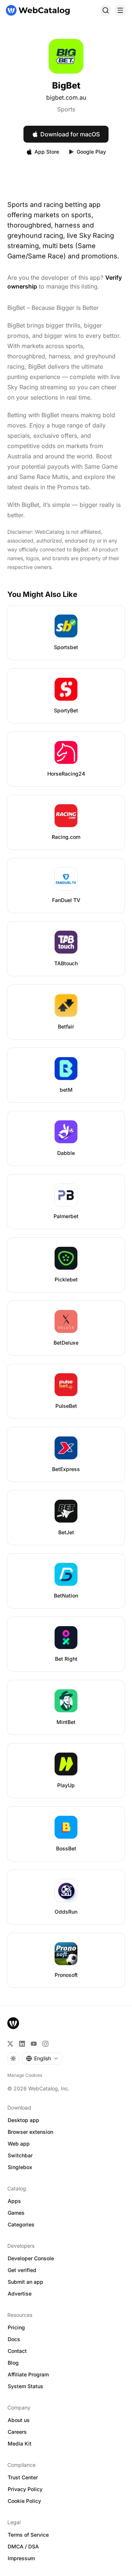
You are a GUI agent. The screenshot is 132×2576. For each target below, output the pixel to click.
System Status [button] (25, 2386)
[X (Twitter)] (10, 2044)
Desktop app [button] (23, 2120)
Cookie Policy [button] (24, 2501)
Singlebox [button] (20, 2167)
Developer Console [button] (31, 2258)
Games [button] (16, 2213)
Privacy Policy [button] (25, 2489)
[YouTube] (34, 2044)
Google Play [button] (91, 152)
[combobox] (42, 2058)
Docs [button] (14, 2339)
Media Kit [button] (20, 2443)
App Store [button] (47, 152)
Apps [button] (14, 2201)
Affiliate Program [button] (28, 2374)
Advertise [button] (20, 2294)
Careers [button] (17, 2432)
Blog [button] (13, 2363)
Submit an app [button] (25, 2282)
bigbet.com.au (66, 97)
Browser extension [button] (30, 2132)
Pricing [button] (16, 2327)
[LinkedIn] (22, 2044)
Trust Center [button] (23, 2477)
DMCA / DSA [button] (23, 2546)
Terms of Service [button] (28, 2535)
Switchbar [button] (20, 2155)
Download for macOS (70, 134)
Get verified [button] (22, 2270)
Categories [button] (21, 2224)
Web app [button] (19, 2144)
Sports (66, 109)
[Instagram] (45, 2044)
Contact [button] (17, 2351)
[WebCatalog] (13, 2023)
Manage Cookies (25, 2075)
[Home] (38, 10)
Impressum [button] (21, 2558)
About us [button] (19, 2420)
